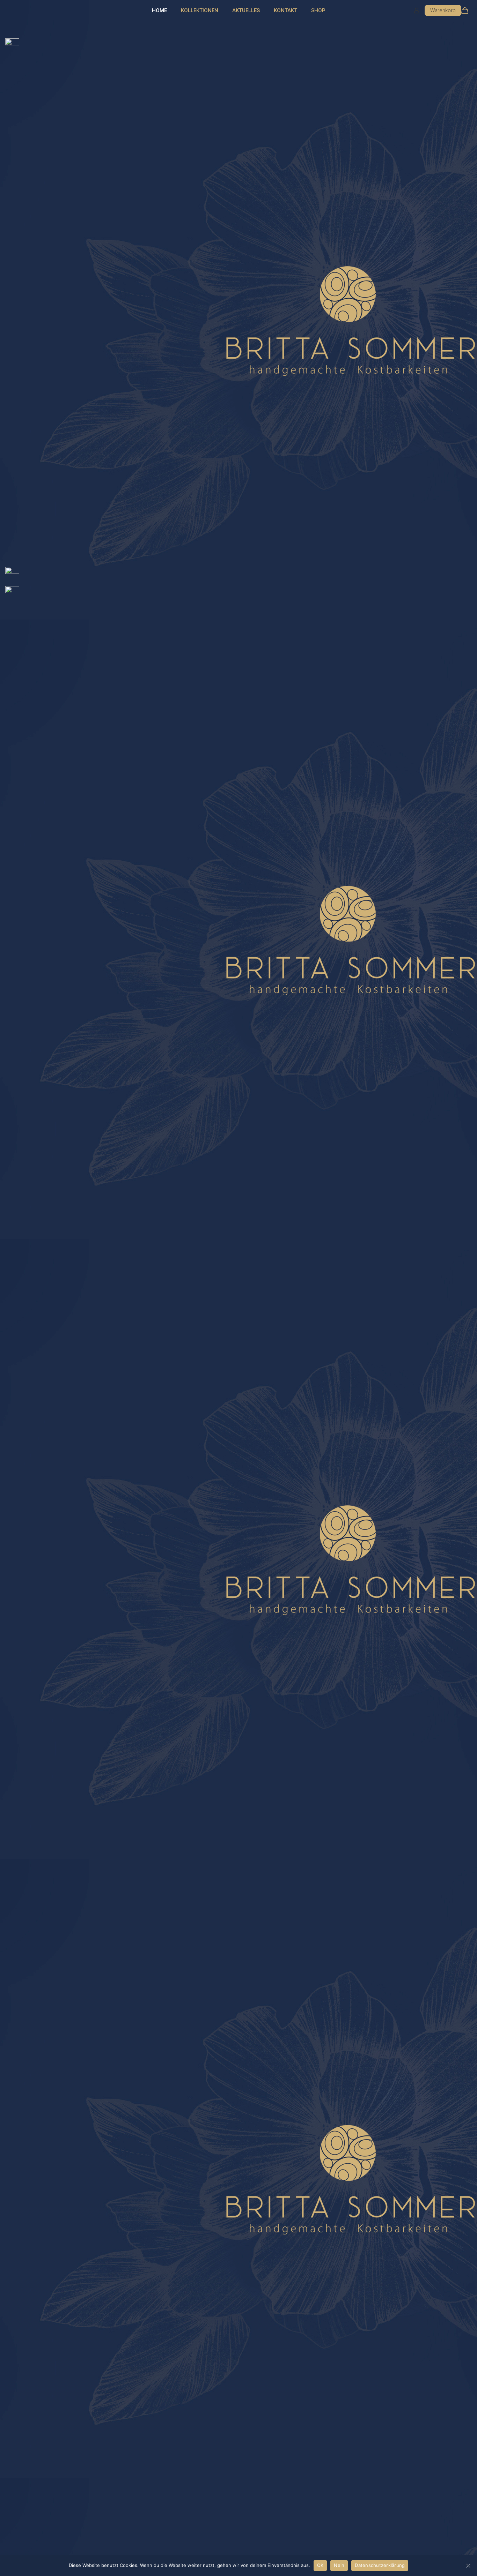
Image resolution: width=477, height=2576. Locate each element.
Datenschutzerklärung (380, 2565)
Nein (339, 2565)
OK (320, 2565)
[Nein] (468, 2566)
